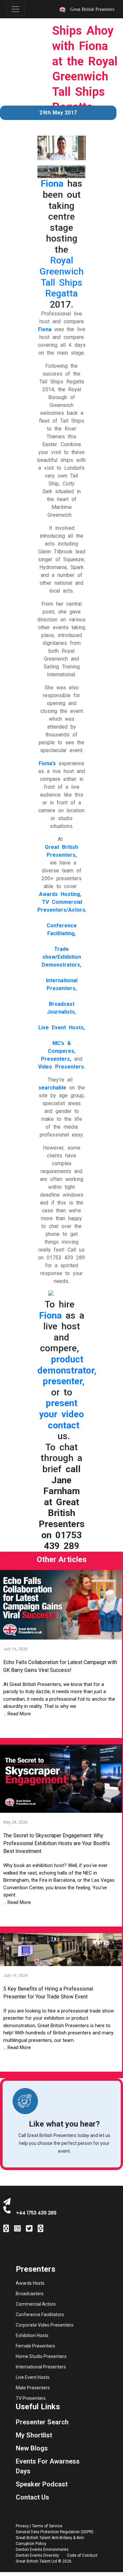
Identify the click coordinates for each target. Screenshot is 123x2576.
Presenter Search (42, 2422)
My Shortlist (34, 2435)
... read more (17, 1714)
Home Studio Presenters (41, 2356)
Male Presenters (33, 2388)
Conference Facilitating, (62, 929)
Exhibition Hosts (32, 2335)
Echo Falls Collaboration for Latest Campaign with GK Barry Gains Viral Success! (60, 1666)
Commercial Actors (36, 2304)
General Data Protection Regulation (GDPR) (55, 2532)
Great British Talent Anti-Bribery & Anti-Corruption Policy (50, 2541)
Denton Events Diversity (37, 2555)
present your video (61, 1409)
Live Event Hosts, (62, 1027)
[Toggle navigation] (15, 9)
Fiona (52, 184)
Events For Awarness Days (48, 2466)
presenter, (64, 1381)
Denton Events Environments (42, 2550)
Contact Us (32, 2497)
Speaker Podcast (42, 2484)
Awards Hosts (30, 2283)
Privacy (22, 2526)
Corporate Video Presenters (45, 2325)
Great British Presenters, (61, 851)
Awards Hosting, (60, 894)
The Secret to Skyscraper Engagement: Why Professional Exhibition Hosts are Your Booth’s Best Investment (57, 1843)
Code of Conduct (82, 2555)
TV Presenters (31, 2398)
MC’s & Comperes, (62, 1047)
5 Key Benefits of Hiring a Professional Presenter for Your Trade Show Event (48, 1993)
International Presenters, (62, 984)
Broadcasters (30, 2294)
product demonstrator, (67, 1365)
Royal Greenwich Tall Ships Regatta (62, 277)
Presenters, (56, 1059)
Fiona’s (47, 763)
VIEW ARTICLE (60, 1727)
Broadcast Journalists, (61, 1008)
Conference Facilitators (40, 2315)
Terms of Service (47, 2526)
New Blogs (32, 2448)
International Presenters (41, 2367)
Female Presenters (35, 2346)
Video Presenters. (62, 1067)
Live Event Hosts (33, 2377)
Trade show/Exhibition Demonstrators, (61, 957)
